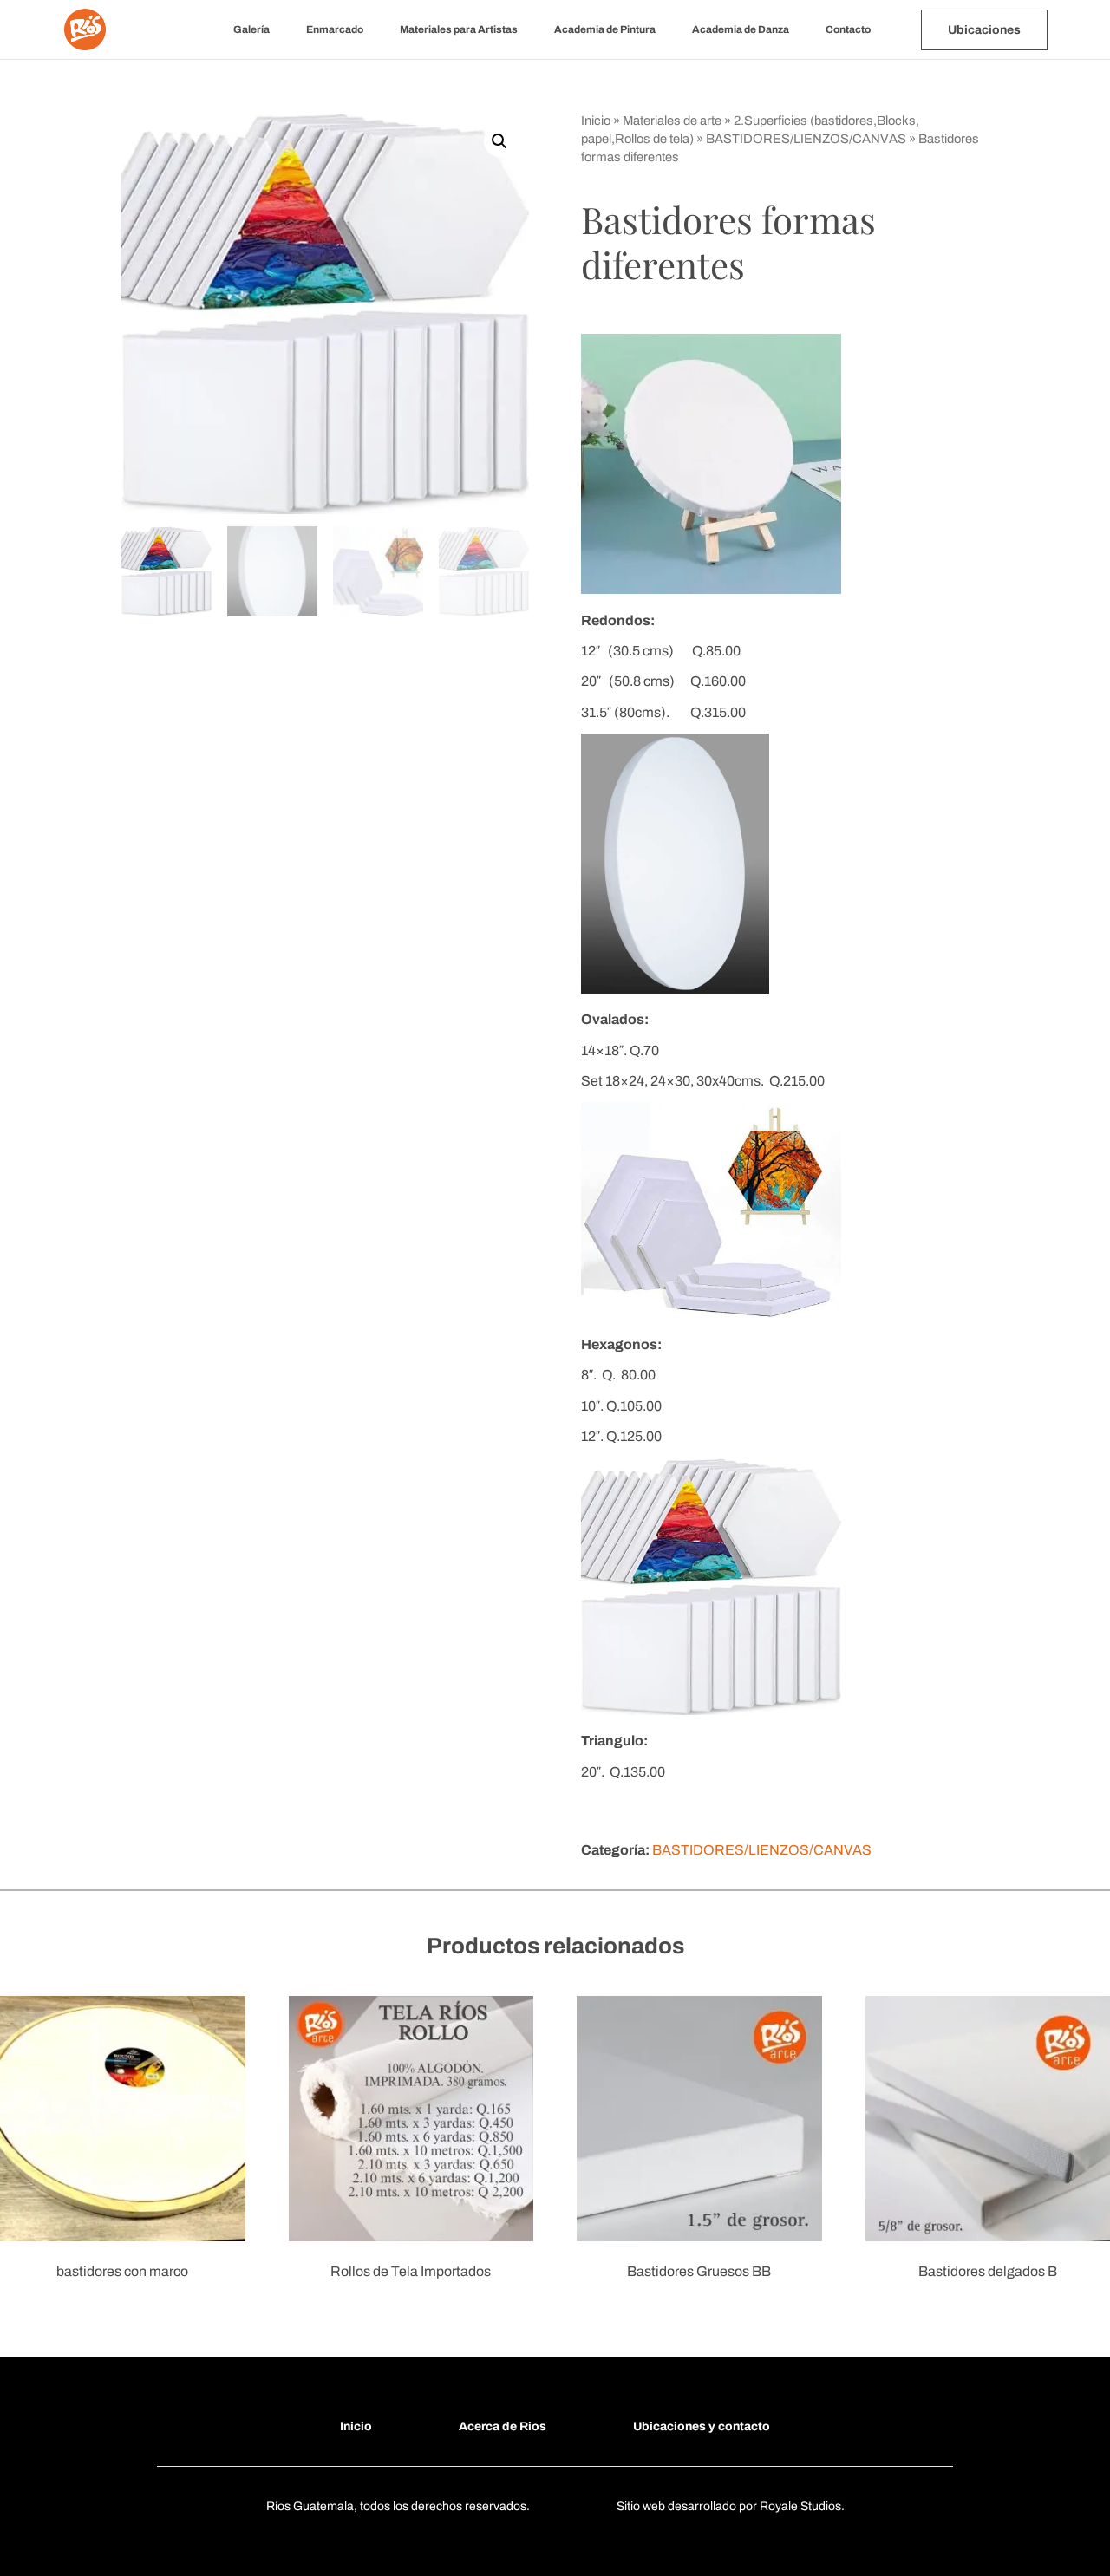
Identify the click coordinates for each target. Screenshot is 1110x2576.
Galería (251, 29)
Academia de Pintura (605, 29)
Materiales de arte (672, 121)
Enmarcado (335, 29)
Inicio (596, 121)
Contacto (848, 29)
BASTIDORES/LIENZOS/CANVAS (806, 139)
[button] (499, 141)
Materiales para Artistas (459, 29)
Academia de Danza (741, 29)
